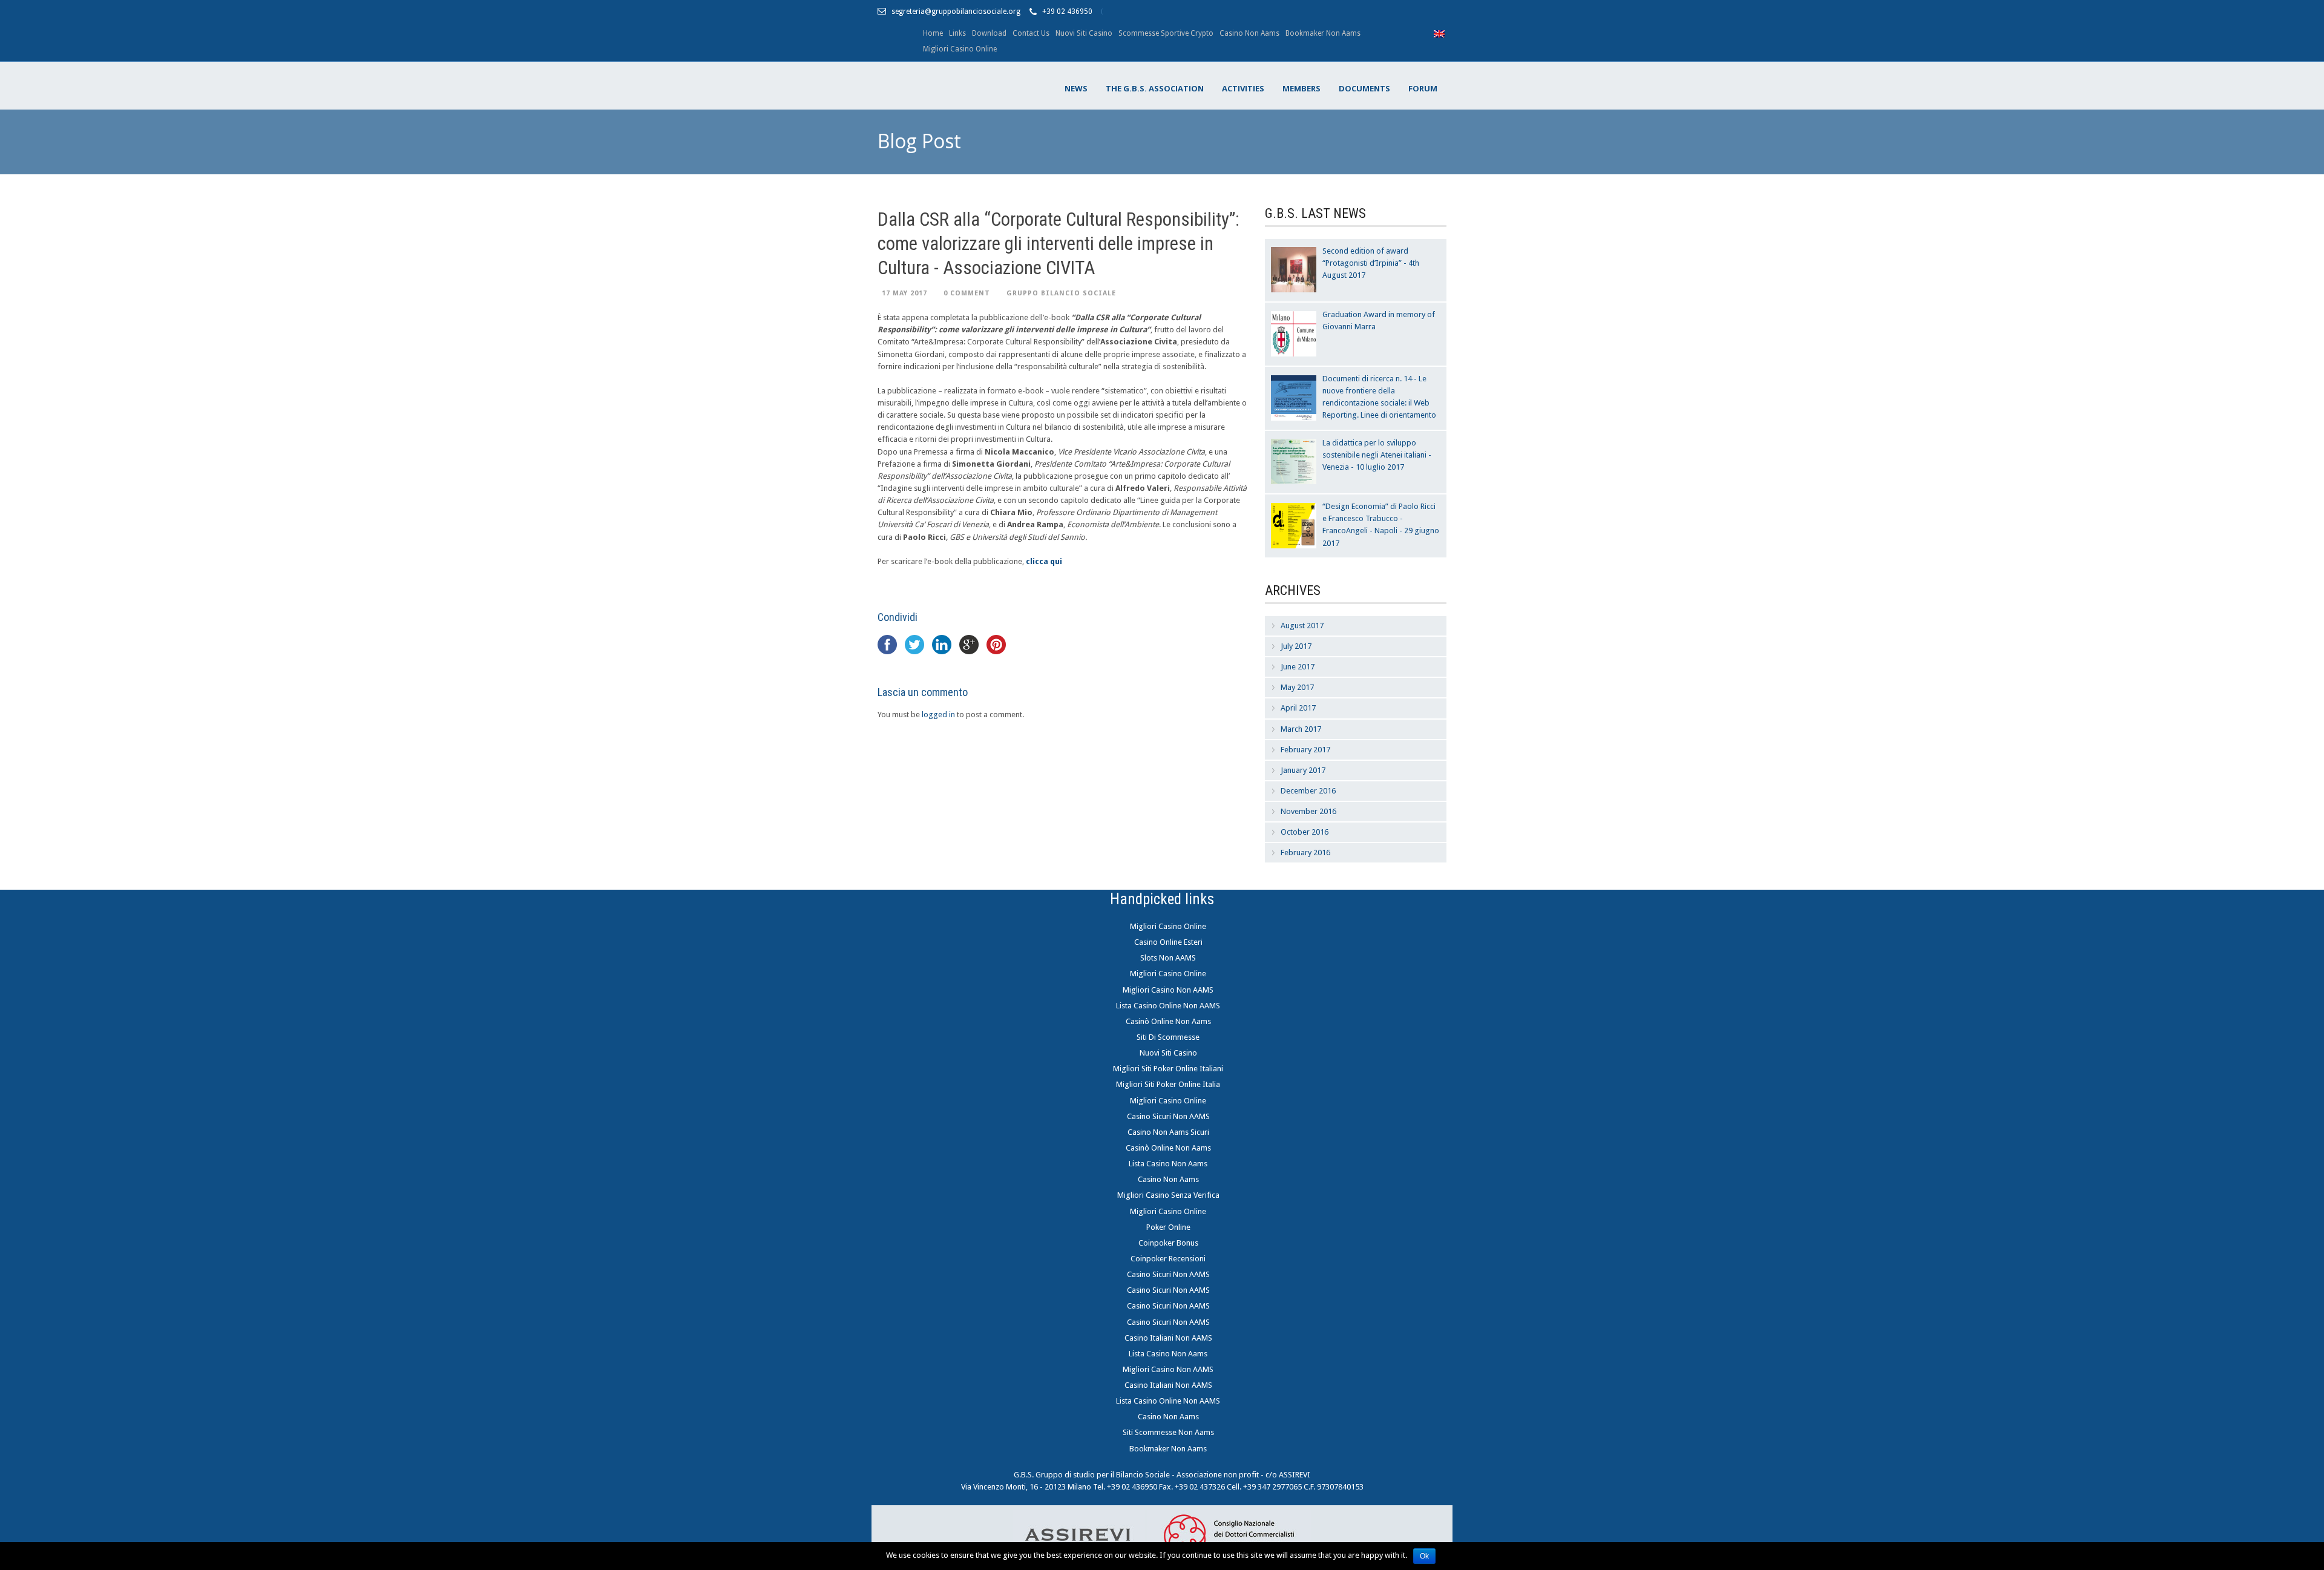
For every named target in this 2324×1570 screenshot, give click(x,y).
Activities (1243, 88)
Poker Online (1168, 1227)
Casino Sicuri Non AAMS (1168, 1116)
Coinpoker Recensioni (1168, 1259)
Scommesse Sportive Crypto (1166, 33)
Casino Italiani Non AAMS (1168, 1338)
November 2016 (1308, 811)
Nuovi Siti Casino (1084, 33)
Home (933, 33)
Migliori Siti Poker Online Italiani (1168, 1069)
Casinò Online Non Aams (1168, 1021)
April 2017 (1298, 708)
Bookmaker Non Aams (1323, 33)
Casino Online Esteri (1168, 942)
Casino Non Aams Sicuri (1168, 1132)
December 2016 (1308, 791)
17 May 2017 (904, 293)
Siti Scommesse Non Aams (1168, 1432)
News (1076, 88)
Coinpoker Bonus (1168, 1243)
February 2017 (1305, 750)
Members (1302, 88)
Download (989, 33)
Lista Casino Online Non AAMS (1168, 1006)
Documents (1364, 88)
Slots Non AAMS (1168, 958)
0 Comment (967, 293)
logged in (938, 714)
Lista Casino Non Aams (1168, 1164)
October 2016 (1305, 832)
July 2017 (1296, 646)
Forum (1423, 88)
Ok (1424, 1556)
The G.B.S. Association (1155, 88)
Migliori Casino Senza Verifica (1168, 1195)
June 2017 (1298, 667)
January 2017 (1303, 770)
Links (957, 33)
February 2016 (1305, 852)
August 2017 (1302, 626)
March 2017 (1301, 729)
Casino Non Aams (1249, 33)
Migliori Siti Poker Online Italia (1168, 1084)
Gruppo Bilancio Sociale (1061, 293)
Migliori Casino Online (960, 49)
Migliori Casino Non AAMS (1168, 990)
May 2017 (1297, 687)
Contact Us (1031, 33)
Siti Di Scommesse (1168, 1037)
